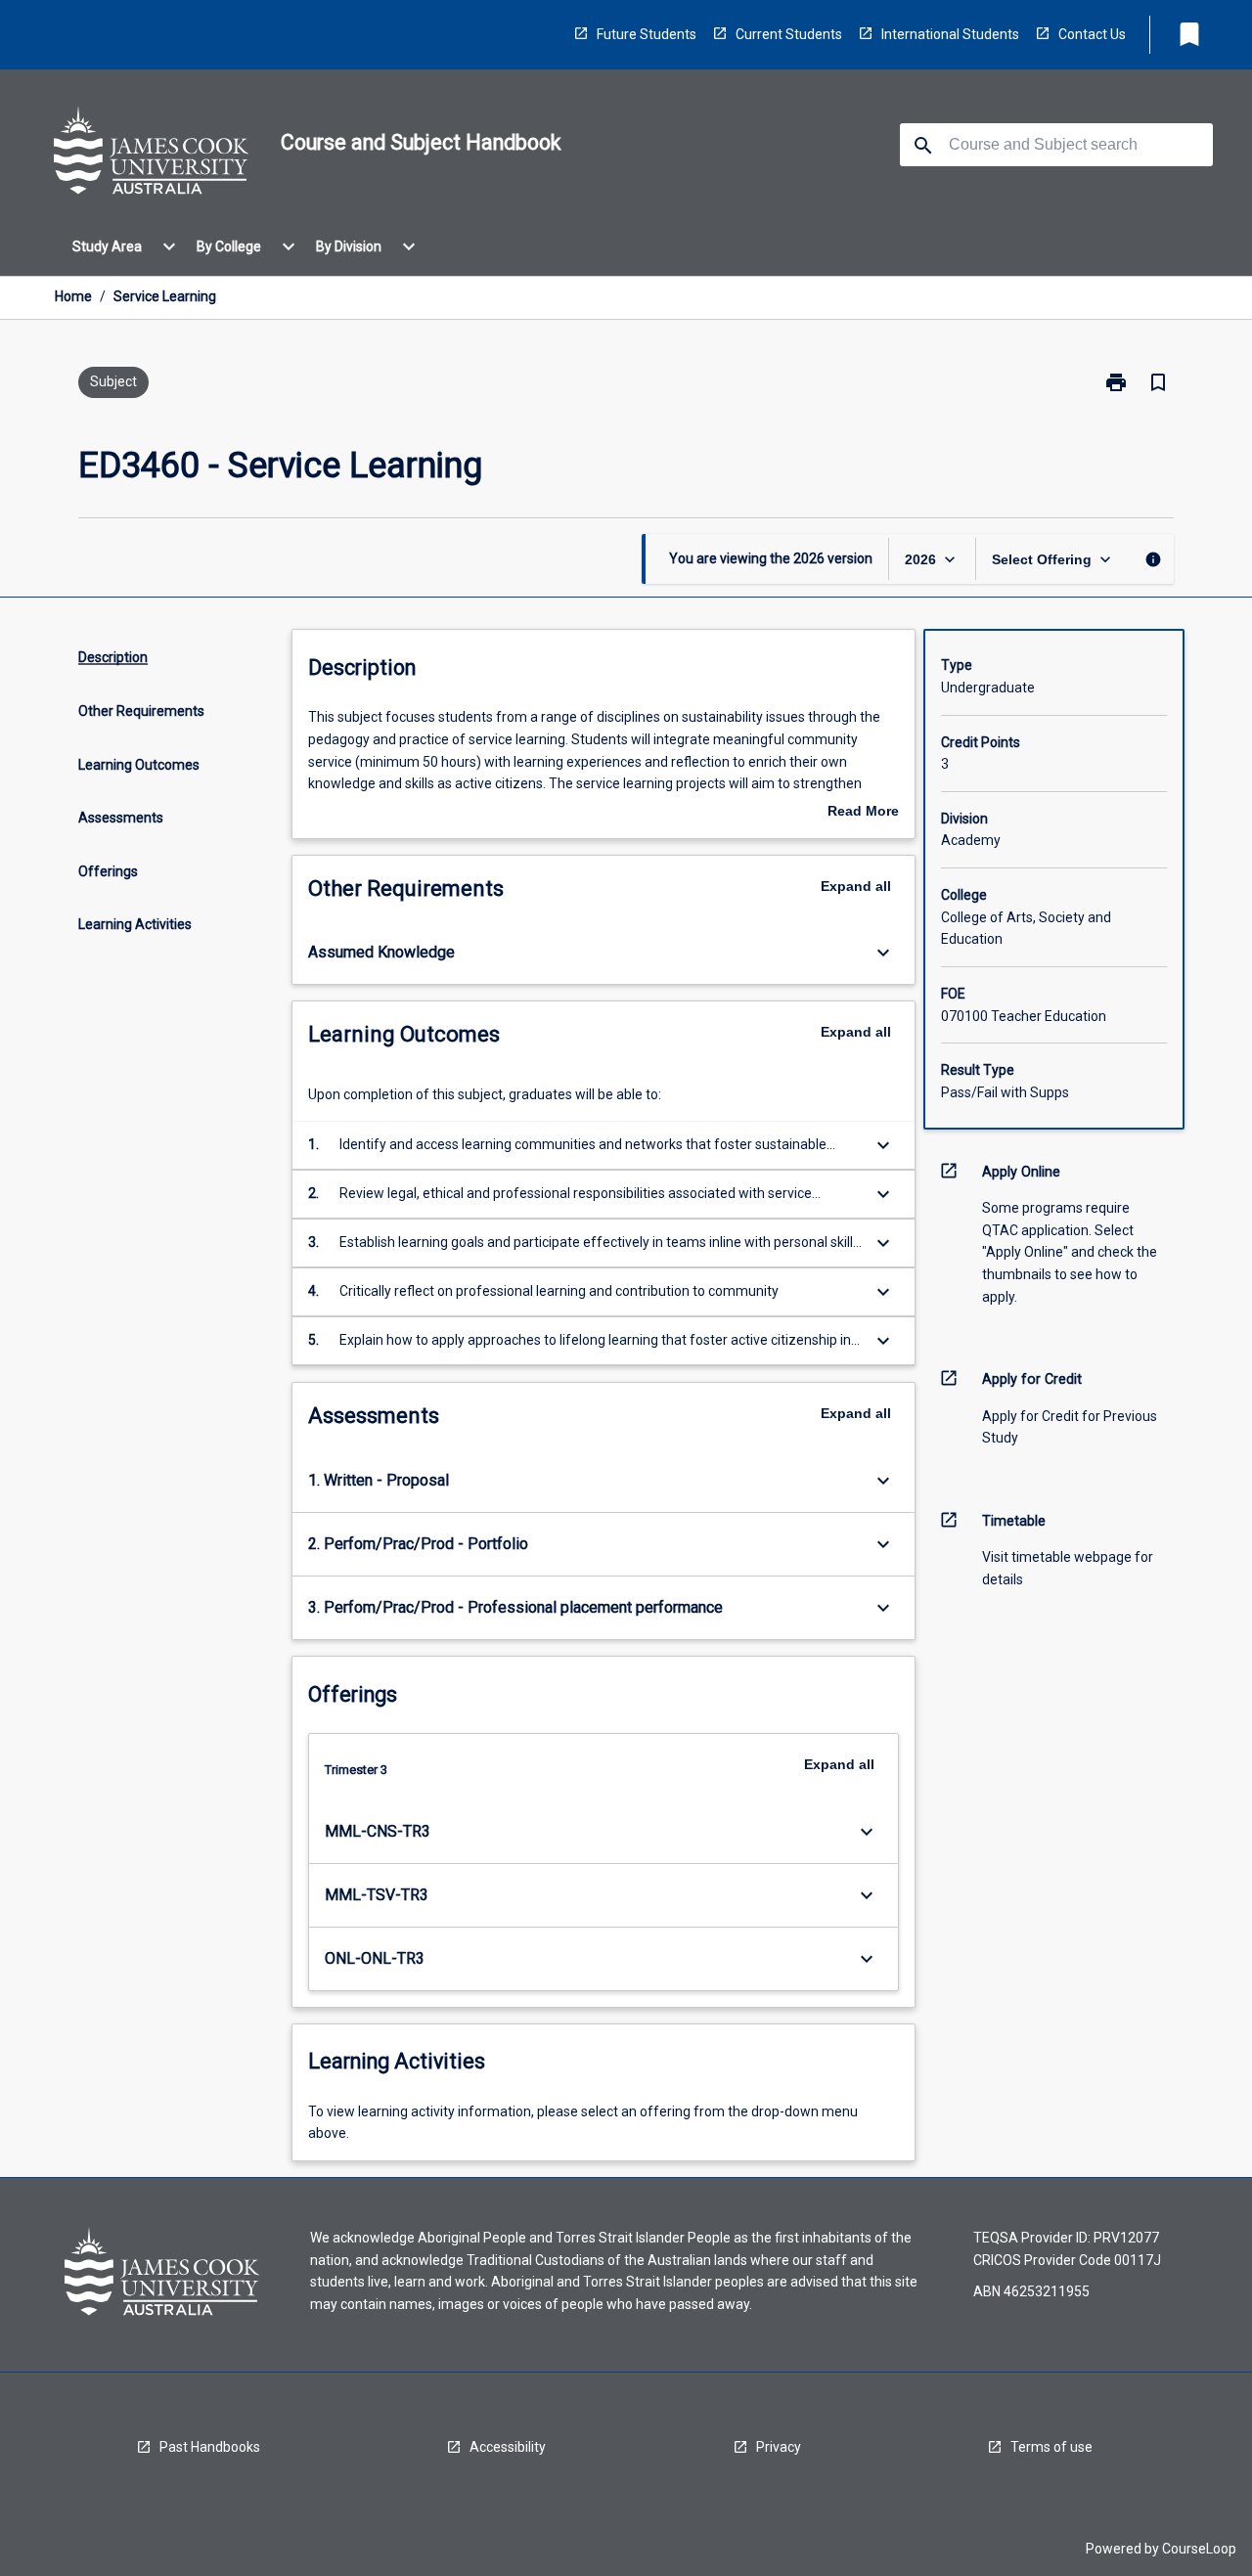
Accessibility (508, 2447)
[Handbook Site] (152, 154)
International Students (950, 34)
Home (73, 296)
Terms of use (1051, 2447)
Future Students (647, 34)
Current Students (789, 34)
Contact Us (1092, 34)
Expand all (856, 886)
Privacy (779, 2447)
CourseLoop (1199, 2549)
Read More (863, 813)
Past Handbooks (210, 2447)
